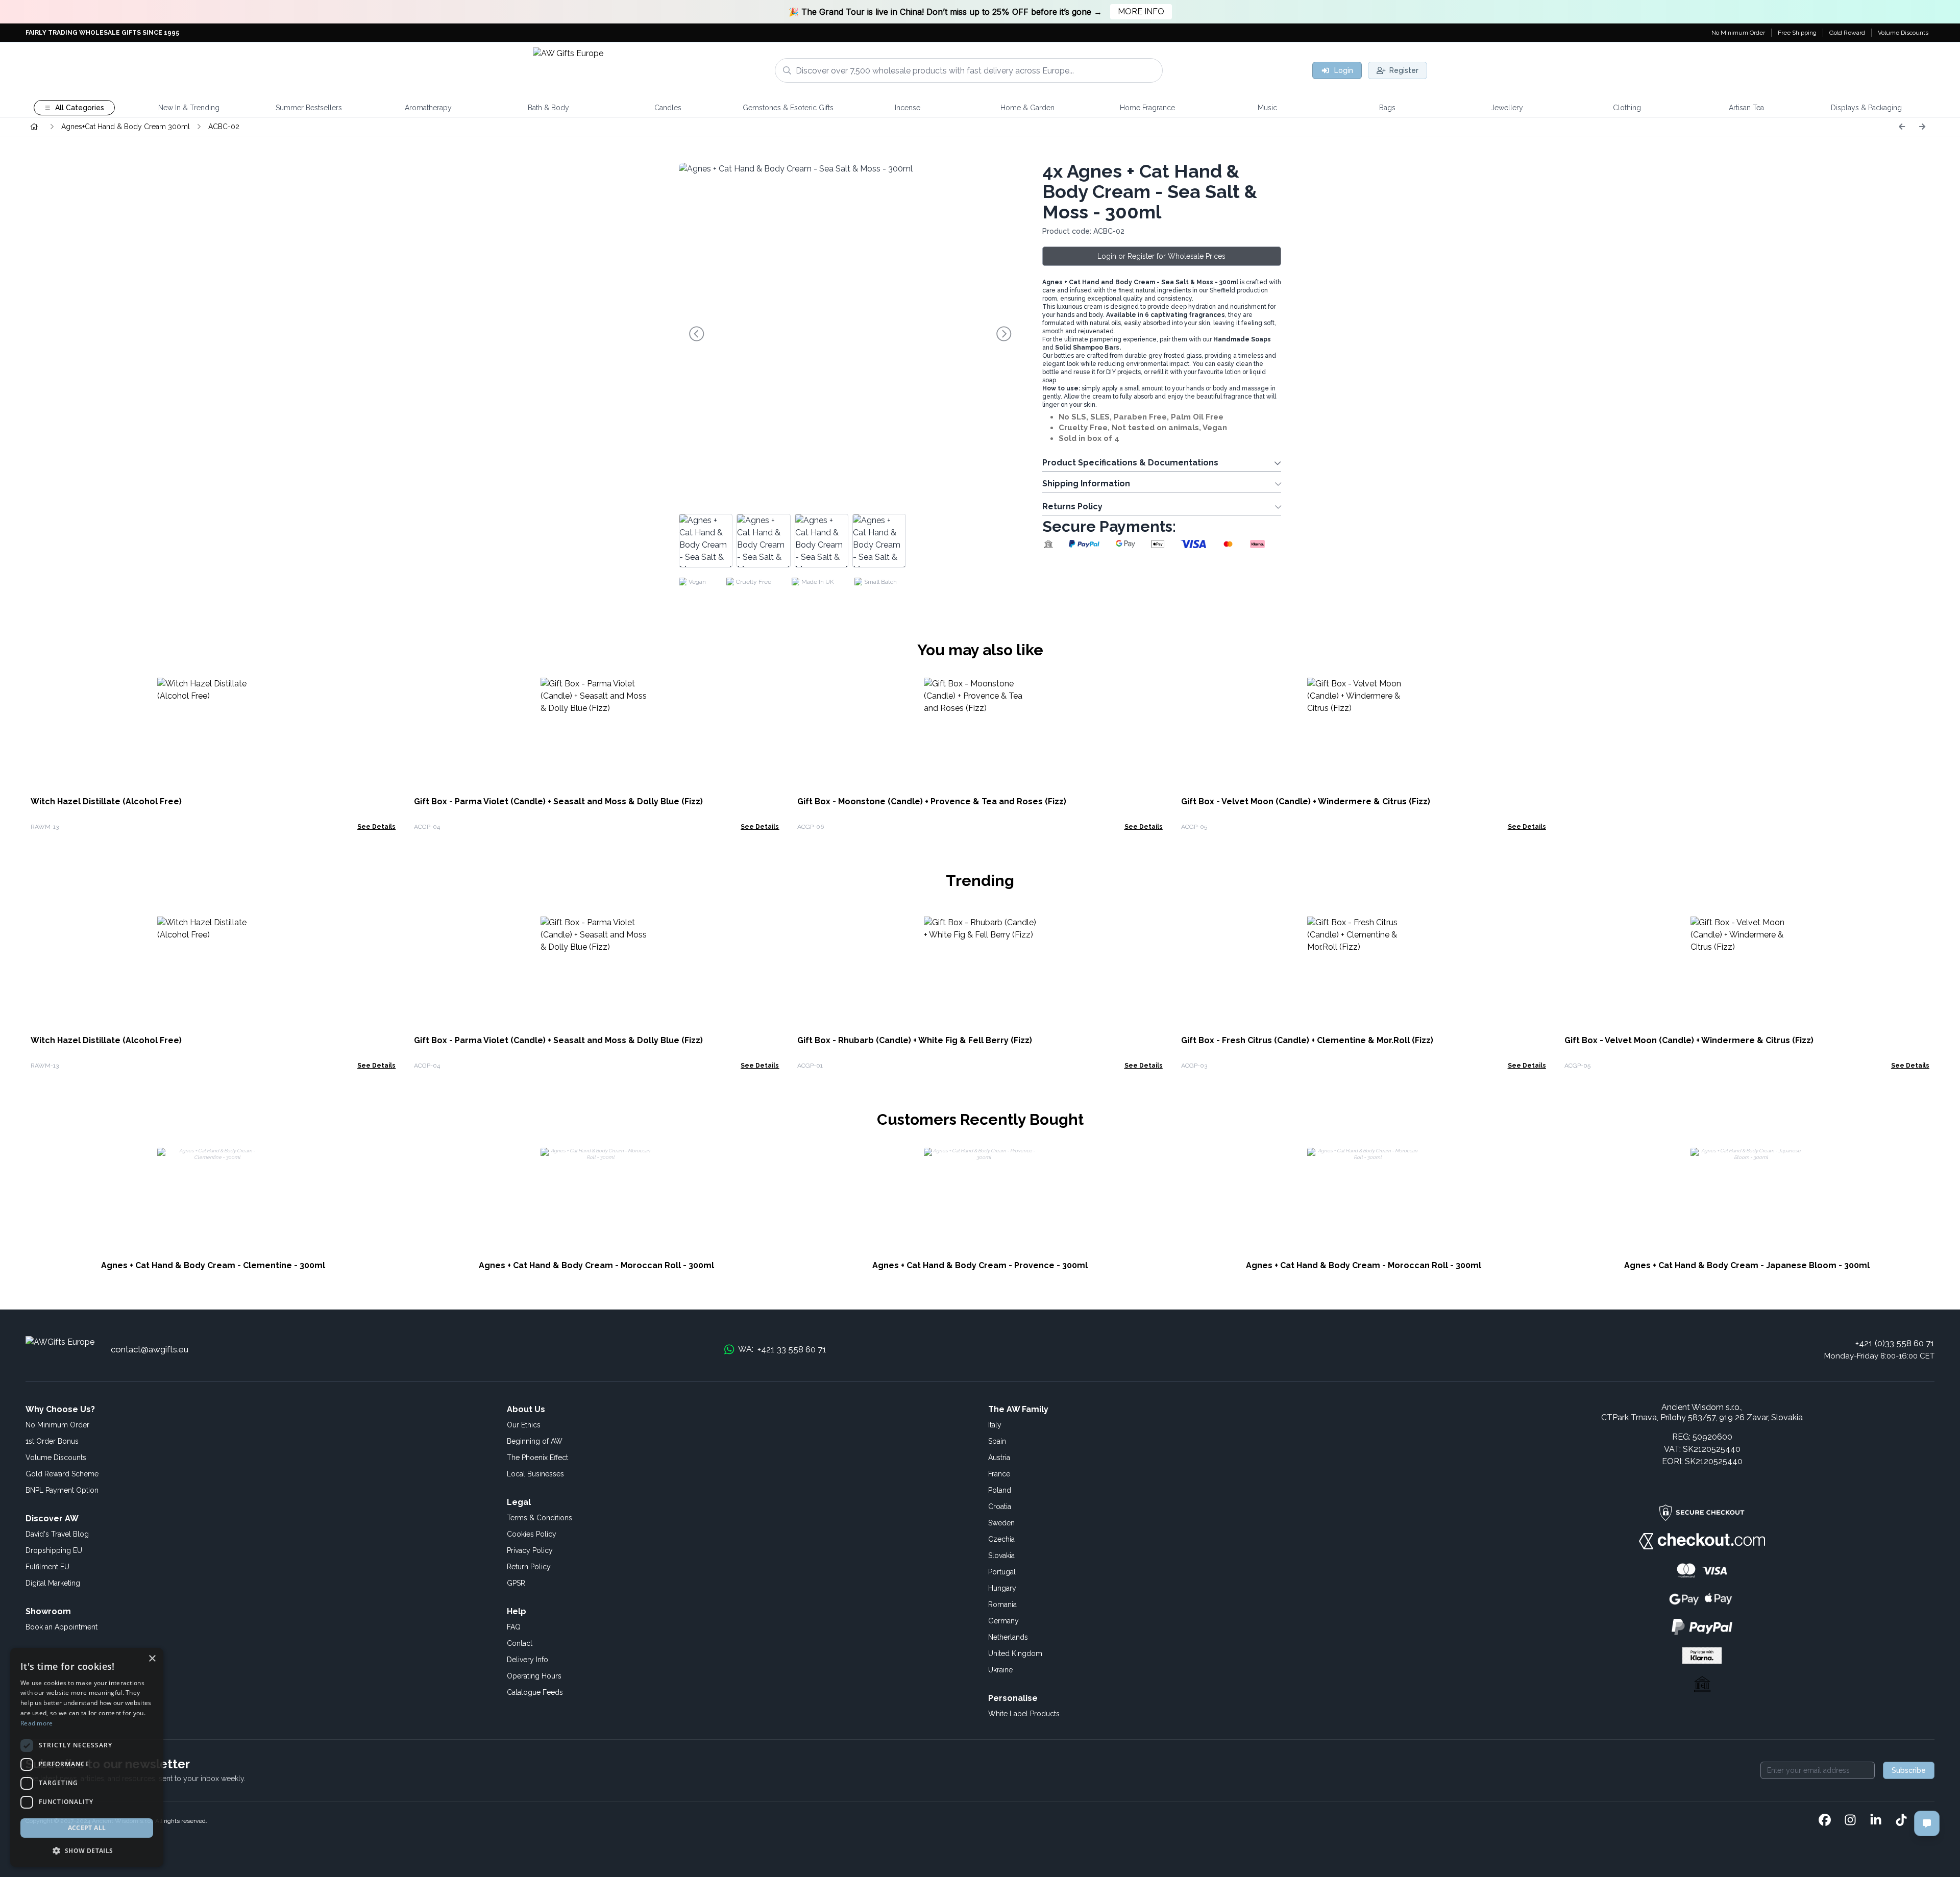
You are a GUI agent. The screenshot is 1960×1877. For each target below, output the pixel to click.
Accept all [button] (87, 1828)
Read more (37, 1723)
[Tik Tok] (1901, 1821)
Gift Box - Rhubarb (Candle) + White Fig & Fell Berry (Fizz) (915, 1040)
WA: (782, 1349)
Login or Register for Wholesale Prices (1161, 256)
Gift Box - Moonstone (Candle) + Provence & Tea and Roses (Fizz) (932, 801)
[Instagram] (1850, 1821)
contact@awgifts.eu (150, 1349)
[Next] (1922, 127)
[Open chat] (1927, 1823)
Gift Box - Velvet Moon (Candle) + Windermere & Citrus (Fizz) (1306, 801)
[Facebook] (1825, 1821)
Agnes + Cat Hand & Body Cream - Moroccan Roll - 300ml (596, 1265)
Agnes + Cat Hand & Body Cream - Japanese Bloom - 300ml (1747, 1265)
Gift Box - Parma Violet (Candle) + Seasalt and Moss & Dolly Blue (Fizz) (558, 801)
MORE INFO (1141, 11)
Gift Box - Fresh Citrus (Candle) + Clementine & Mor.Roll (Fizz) (1307, 1040)
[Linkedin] (1876, 1821)
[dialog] (87, 1757)
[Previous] (1902, 127)
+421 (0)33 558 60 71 (1895, 1343)
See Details (376, 827)
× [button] (152, 1659)
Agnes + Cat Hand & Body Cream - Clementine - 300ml (213, 1265)
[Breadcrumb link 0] (34, 127)
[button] (87, 1850)
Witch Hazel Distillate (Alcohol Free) (106, 801)
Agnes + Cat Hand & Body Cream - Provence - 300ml (980, 1265)
